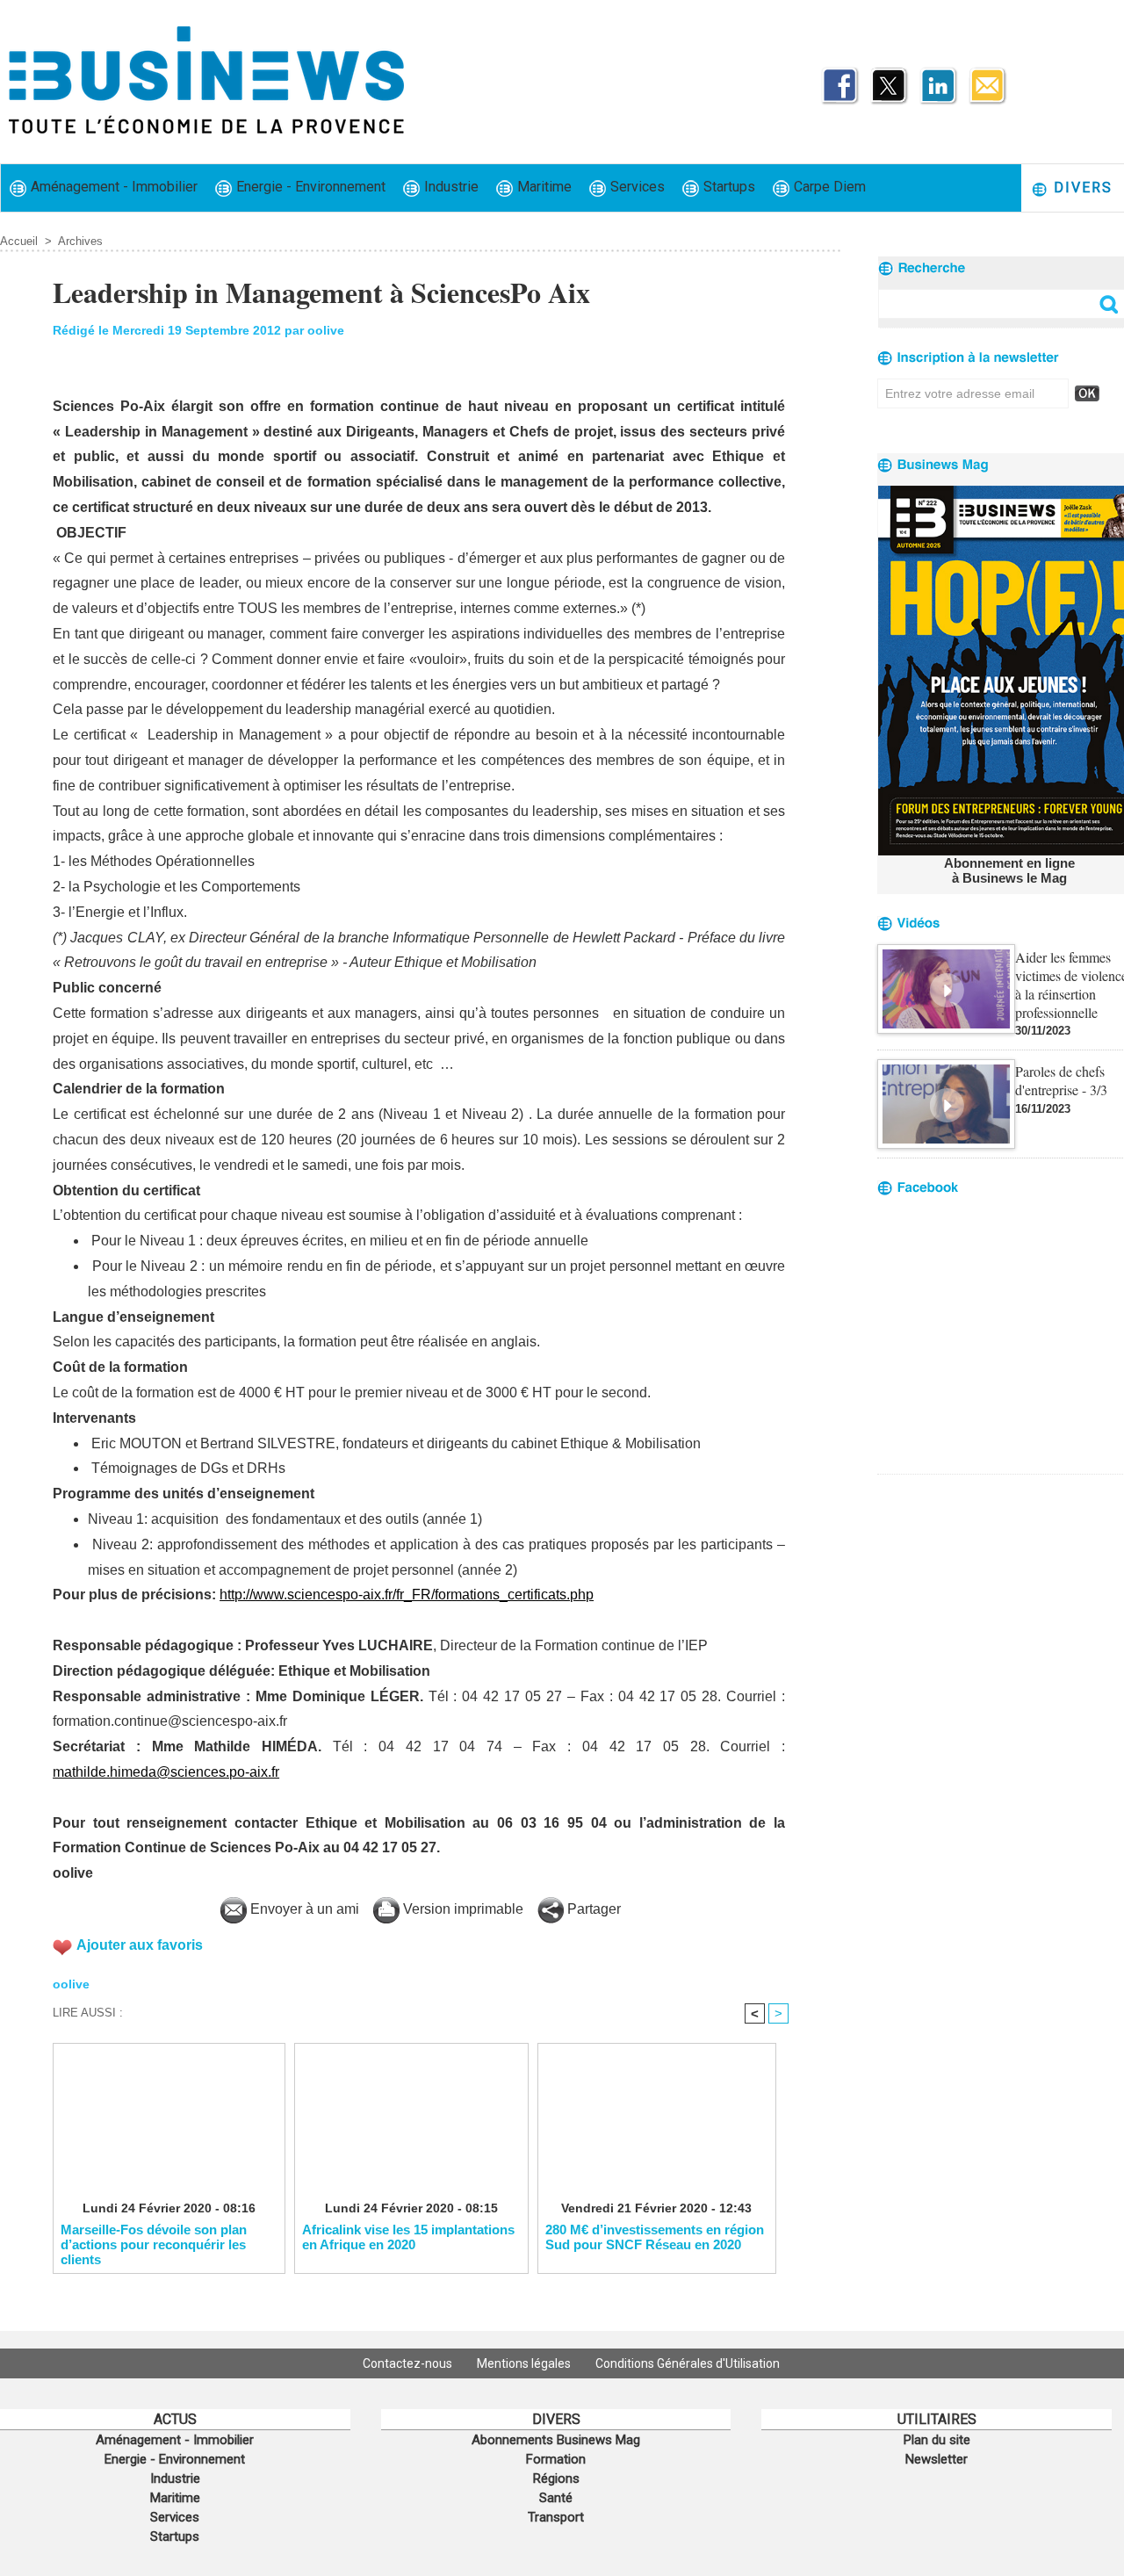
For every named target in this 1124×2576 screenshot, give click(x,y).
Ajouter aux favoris (140, 1945)
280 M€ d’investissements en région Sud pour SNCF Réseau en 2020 (655, 2237)
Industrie (450, 187)
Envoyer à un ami (303, 1909)
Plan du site (937, 2440)
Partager (592, 1909)
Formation (556, 2459)
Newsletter (937, 2459)
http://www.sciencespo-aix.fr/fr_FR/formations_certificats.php (407, 1595)
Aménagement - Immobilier (112, 187)
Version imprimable (461, 1909)
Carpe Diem (828, 187)
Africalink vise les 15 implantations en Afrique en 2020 (408, 2237)
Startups (728, 187)
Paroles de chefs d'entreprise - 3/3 (1061, 1080)
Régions (556, 2479)
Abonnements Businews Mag (556, 2440)
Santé (556, 2498)
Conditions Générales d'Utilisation (688, 2363)
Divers (1081, 188)
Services (636, 187)
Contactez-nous (409, 2363)
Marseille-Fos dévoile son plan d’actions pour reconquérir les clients (154, 2244)
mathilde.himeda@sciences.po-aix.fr (166, 1772)
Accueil (19, 241)
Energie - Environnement (309, 187)
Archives (80, 241)
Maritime (543, 187)
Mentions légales (525, 2363)
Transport (556, 2517)
